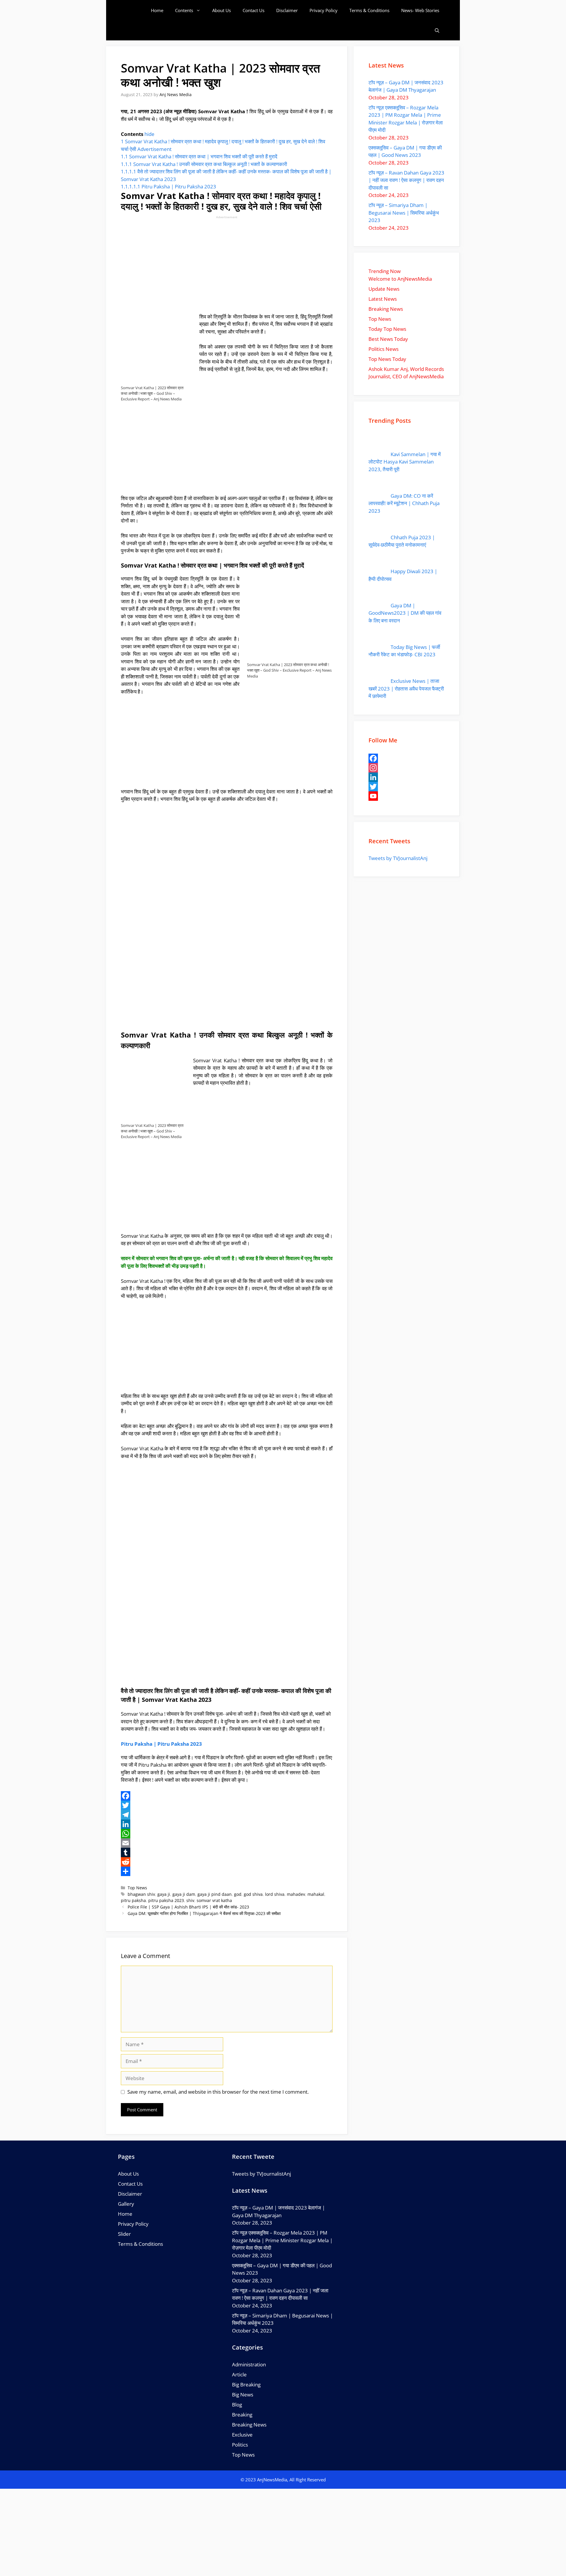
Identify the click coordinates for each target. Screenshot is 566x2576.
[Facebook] (227, 1796)
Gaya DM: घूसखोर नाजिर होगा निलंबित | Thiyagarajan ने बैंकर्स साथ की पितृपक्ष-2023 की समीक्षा (204, 1913)
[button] (437, 31)
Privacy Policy (324, 10)
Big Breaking (246, 2385)
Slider (124, 2234)
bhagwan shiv (141, 1894)
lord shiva (275, 1894)
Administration (249, 2364)
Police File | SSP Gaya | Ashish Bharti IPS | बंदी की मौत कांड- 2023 (188, 1907)
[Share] (227, 1871)
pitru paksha (133, 1900)
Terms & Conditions (369, 10)
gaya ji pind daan (215, 1894)
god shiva (253, 1894)
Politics (240, 2445)
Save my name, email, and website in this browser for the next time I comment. (218, 2092)
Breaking (242, 2415)
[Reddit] (227, 1862)
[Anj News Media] (135, 10)
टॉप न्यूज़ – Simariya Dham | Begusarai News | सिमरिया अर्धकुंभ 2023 (404, 213)
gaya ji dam (184, 1894)
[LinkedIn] (227, 1824)
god (238, 1894)
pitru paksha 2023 (166, 1900)
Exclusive (242, 2435)
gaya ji (164, 1894)
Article (239, 2374)
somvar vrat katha (214, 1900)
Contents (184, 10)
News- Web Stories (420, 10)
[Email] (227, 1843)
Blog (237, 2405)
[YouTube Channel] (407, 796)
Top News (137, 1888)
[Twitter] (227, 1805)
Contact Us (254, 10)
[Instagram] (407, 768)
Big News (243, 2395)
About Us (222, 10)
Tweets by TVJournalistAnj (398, 858)
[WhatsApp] (227, 1834)
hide (149, 134)
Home (157, 10)
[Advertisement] (227, 264)
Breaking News (249, 2425)
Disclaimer (287, 10)
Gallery (126, 2204)
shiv (190, 1900)
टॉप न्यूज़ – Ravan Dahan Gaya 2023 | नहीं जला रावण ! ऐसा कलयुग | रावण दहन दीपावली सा (406, 180)
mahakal (316, 1894)
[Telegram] (227, 1815)
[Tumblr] (227, 1852)
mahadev (296, 1894)
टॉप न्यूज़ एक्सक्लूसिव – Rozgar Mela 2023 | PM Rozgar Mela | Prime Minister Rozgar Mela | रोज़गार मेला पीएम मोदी (282, 2240)
